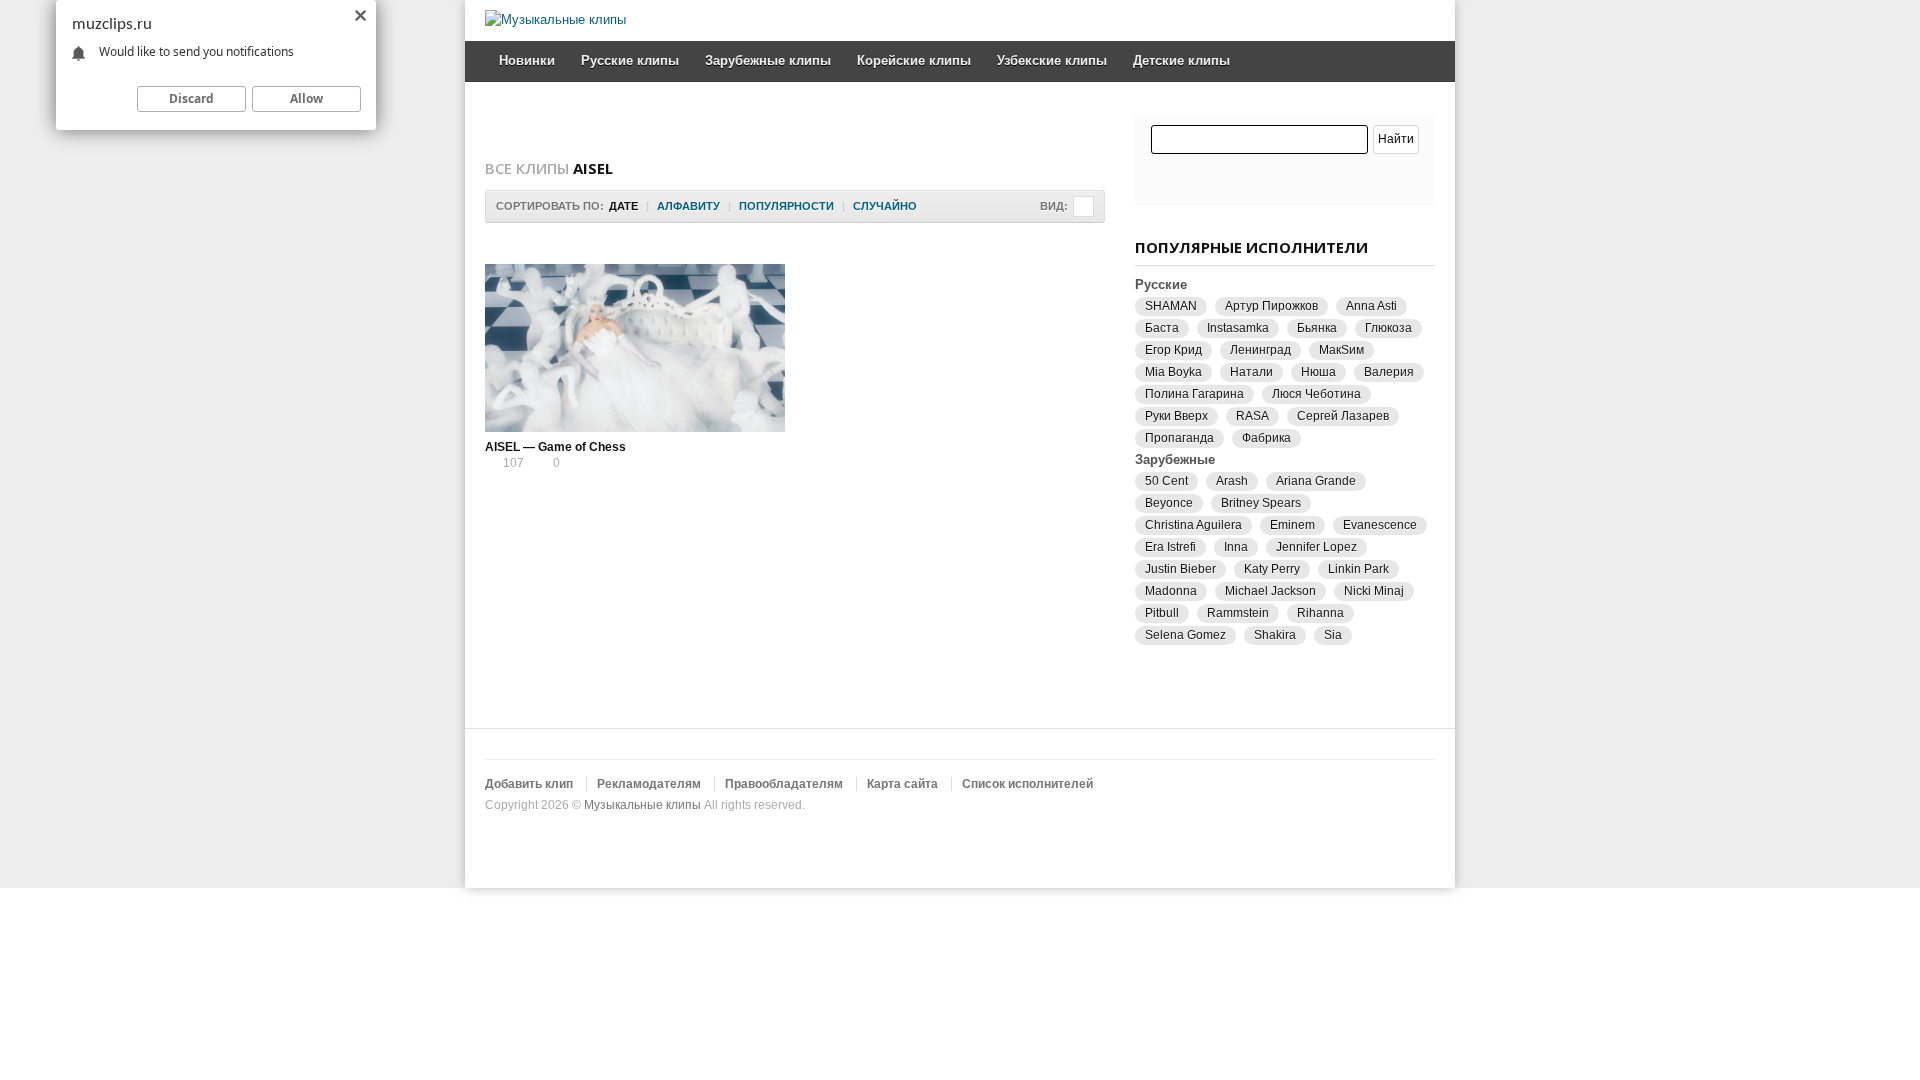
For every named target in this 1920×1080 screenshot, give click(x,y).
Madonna (1171, 591)
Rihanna (1320, 613)
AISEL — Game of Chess (555, 447)
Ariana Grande (1316, 481)
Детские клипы (1181, 60)
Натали (1251, 372)
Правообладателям (784, 784)
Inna (1236, 547)
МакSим (1341, 350)
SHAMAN (1171, 306)
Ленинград (1260, 350)
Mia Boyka (1173, 372)
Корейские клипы (914, 60)
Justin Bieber (1180, 569)
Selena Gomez (1185, 635)
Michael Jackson (1270, 591)
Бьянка (1317, 328)
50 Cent (1166, 481)
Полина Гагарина (1194, 394)
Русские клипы (630, 60)
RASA (1252, 416)
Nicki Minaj (1374, 591)
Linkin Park (1358, 569)
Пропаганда (1179, 438)
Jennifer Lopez (1316, 547)
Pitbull (1162, 613)
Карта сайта (902, 784)
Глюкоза (1388, 328)
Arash (1232, 481)
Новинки (527, 60)
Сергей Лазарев (1343, 416)
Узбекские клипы (1052, 60)
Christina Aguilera (1193, 525)
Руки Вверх (1176, 416)
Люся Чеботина (1316, 394)
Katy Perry (1272, 569)
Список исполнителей (1027, 784)
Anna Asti (1371, 306)
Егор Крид (1173, 350)
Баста (1162, 328)
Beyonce (1169, 503)
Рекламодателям (649, 784)
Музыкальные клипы (642, 805)
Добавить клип (529, 784)
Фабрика (1266, 438)
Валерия (1389, 372)
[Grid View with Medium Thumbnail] (1083, 206)
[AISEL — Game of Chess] (635, 348)
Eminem (1292, 525)
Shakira (1275, 635)
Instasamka (1238, 328)
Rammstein (1238, 613)
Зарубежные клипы (768, 60)
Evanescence (1380, 525)
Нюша (1318, 372)
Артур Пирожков (1271, 306)
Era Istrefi (1170, 547)
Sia (1333, 635)
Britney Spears (1261, 503)
